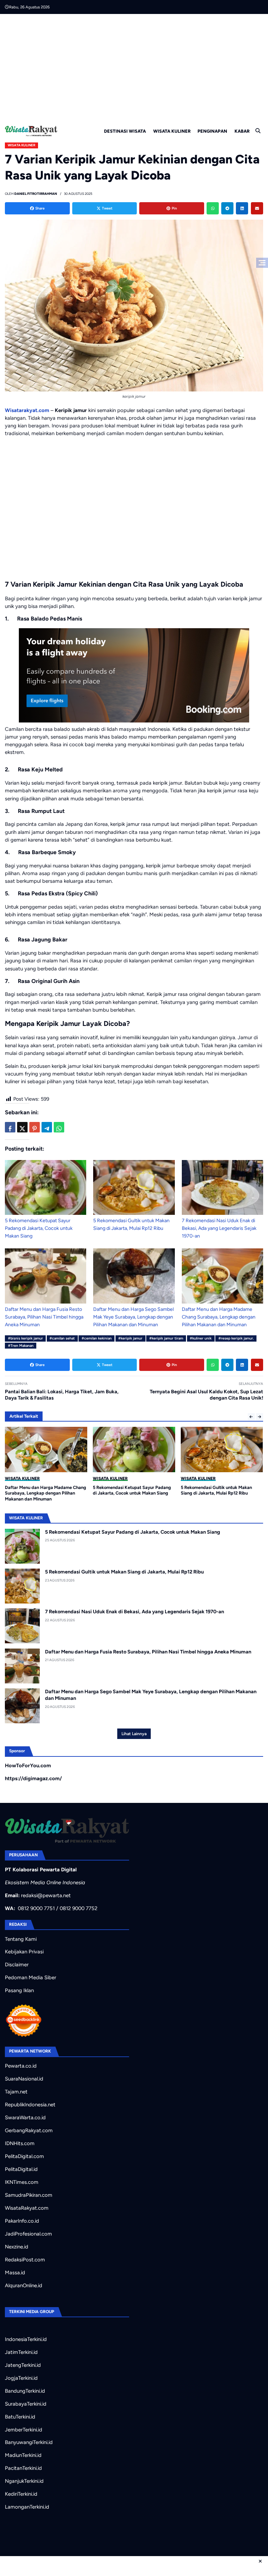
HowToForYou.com (28, 1766)
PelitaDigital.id (21, 2169)
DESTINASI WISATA (125, 131)
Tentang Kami (21, 1939)
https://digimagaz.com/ (33, 1778)
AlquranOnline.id (24, 2285)
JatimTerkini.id (21, 2352)
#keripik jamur (130, 1338)
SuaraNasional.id (24, 2079)
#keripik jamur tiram (166, 1338)
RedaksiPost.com (25, 2260)
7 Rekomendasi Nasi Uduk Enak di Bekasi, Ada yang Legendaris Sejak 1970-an (219, 1228)
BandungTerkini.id (25, 2391)
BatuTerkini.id (20, 2417)
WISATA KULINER (172, 131)
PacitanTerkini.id (23, 2468)
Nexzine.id (17, 2247)
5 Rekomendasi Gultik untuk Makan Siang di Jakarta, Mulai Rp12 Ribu (124, 1572)
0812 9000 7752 (79, 1908)
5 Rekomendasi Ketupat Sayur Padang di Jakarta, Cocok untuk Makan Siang (39, 1228)
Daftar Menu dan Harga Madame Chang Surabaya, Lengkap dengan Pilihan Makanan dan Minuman (219, 1317)
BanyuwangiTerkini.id (29, 2442)
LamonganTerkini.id (27, 2507)
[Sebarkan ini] (10, 1127)
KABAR (242, 131)
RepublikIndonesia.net (30, 2105)
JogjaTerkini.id (21, 2378)
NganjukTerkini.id (24, 2481)
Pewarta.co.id (21, 2066)
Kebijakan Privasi (24, 1952)
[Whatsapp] (213, 208)
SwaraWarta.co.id (25, 2118)
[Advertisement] (134, 66)
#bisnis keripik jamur (25, 1338)
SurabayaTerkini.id (26, 2404)
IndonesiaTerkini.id (26, 2339)
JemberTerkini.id (24, 2430)
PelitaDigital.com (24, 2156)
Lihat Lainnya (134, 1734)
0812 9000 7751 (36, 1908)
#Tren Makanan (21, 1346)
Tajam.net (16, 2092)
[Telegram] (227, 208)
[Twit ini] (22, 1127)
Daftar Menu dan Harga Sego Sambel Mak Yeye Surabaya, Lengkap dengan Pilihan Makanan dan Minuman (133, 1317)
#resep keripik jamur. (236, 1338)
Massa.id (15, 2273)
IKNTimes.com (22, 2182)
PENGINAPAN (212, 131)
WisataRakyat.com (27, 2208)
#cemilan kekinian (97, 1338)
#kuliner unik (201, 1338)
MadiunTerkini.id (23, 2455)
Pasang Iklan (19, 1990)
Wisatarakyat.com (27, 410)
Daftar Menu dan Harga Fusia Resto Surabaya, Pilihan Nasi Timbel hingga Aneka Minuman (44, 1317)
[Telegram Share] (47, 1127)
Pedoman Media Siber (31, 1977)
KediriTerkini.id (21, 2494)
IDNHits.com (20, 2143)
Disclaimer (17, 1965)
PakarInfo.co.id (22, 2221)
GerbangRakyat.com (29, 2130)
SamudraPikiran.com (29, 2195)
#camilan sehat (62, 1338)
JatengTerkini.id (23, 2365)
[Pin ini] (35, 1127)
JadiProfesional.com (28, 2234)
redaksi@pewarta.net (46, 1895)
